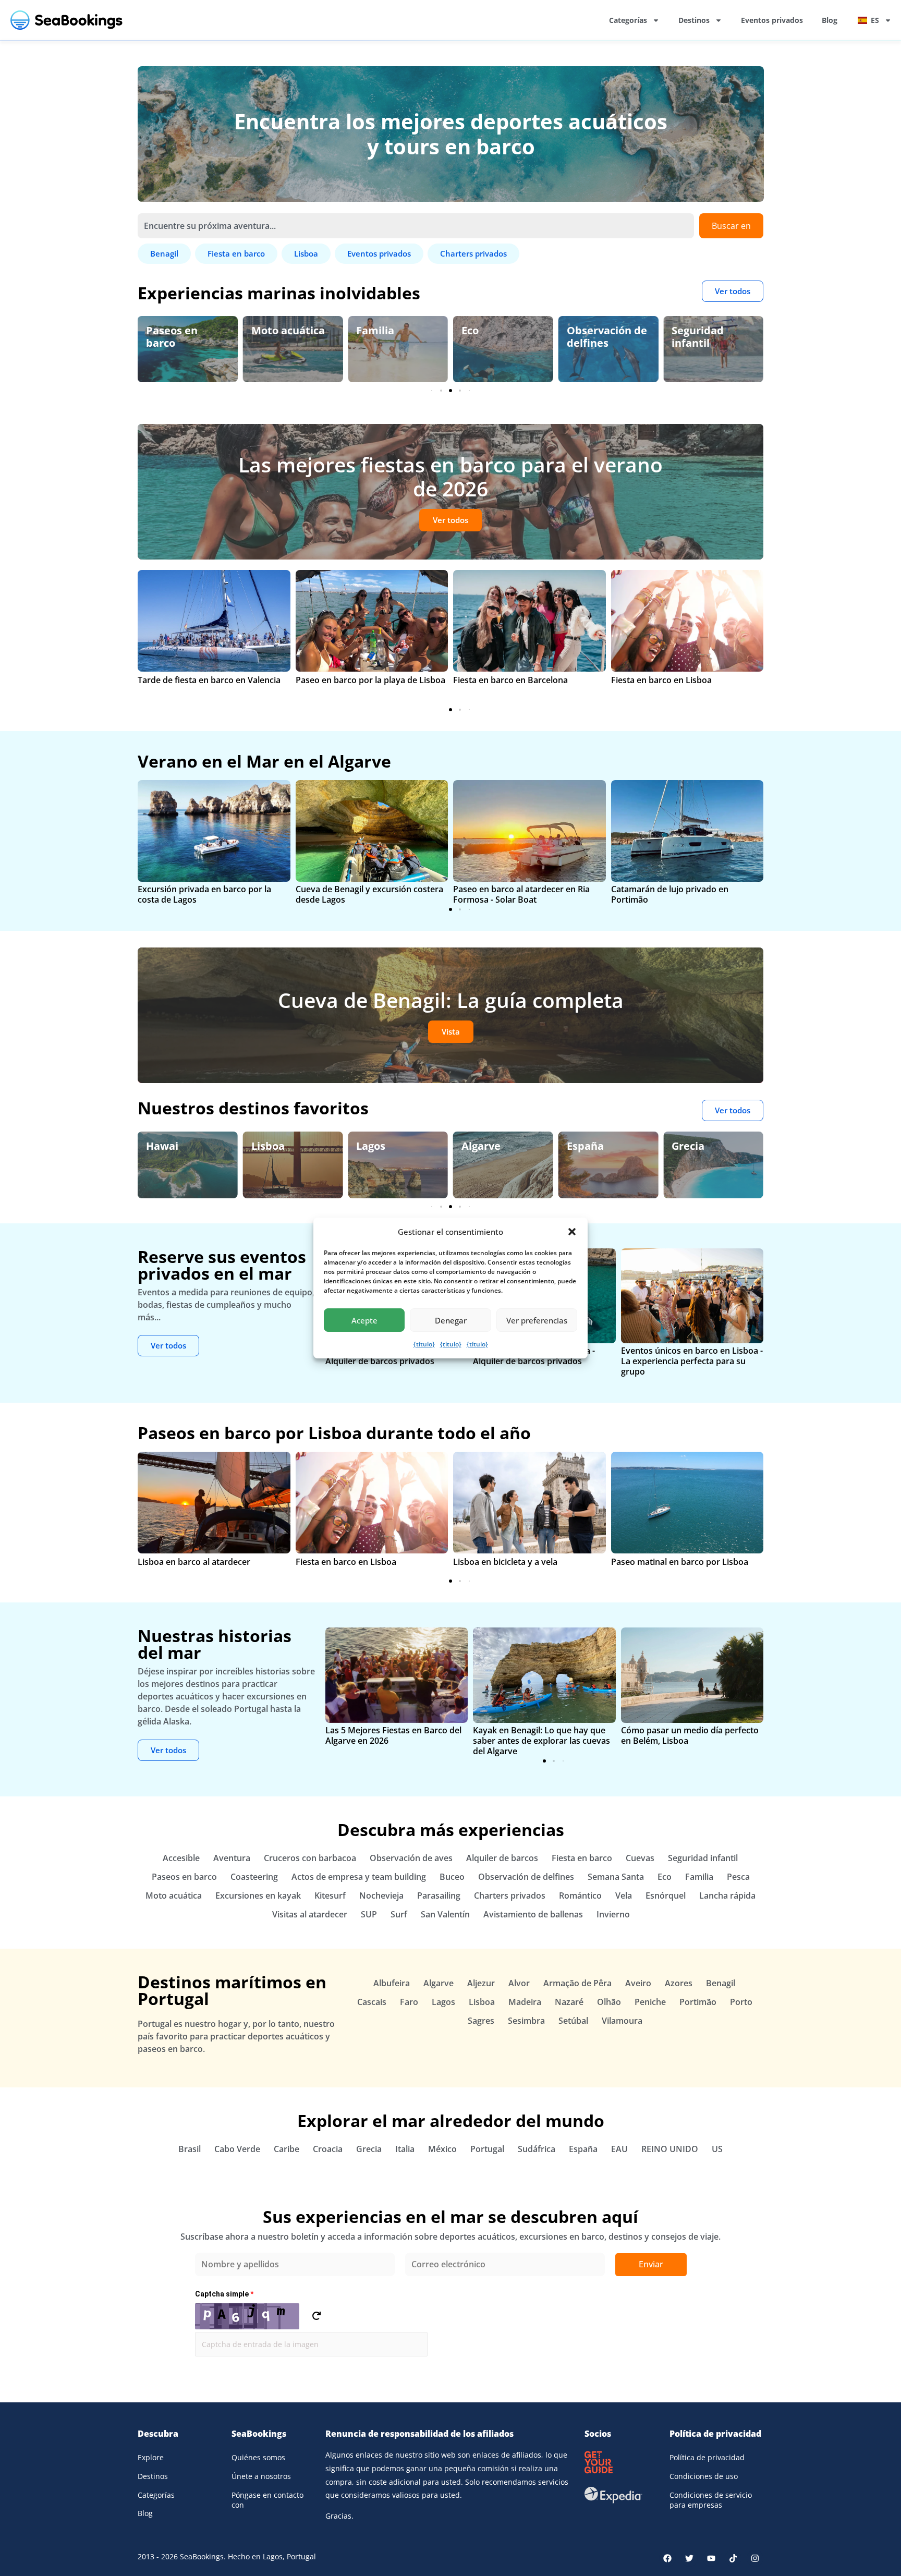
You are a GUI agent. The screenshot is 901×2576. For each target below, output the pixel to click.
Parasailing (439, 1895)
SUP (369, 1914)
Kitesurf (330, 1895)
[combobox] (416, 226)
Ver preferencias (537, 1320)
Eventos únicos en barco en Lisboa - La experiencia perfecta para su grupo (692, 1361)
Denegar (451, 1320)
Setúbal (573, 2021)
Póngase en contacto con (267, 2500)
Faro (409, 2002)
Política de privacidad (707, 2457)
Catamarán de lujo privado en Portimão (670, 894)
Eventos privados (772, 20)
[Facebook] (667, 2558)
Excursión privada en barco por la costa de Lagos (204, 894)
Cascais (372, 2002)
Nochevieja (381, 1895)
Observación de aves (712, 337)
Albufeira (392, 1983)
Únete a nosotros (261, 2476)
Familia (270, 330)
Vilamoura (622, 2021)
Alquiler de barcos (502, 1858)
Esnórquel (666, 1895)
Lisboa (163, 1146)
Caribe (287, 2149)
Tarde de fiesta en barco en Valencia (209, 680)
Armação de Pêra (577, 1983)
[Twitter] (689, 2558)
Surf (399, 1914)
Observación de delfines (502, 337)
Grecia (583, 1146)
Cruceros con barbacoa (310, 1858)
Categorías (628, 20)
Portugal (487, 2149)
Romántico (580, 1895)
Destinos (694, 20)
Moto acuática (183, 330)
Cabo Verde (237, 2149)
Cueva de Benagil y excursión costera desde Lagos (369, 894)
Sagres (481, 2021)
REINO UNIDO (670, 2149)
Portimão (698, 2002)
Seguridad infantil (593, 337)
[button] (572, 1232)
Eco (365, 330)
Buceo (452, 1877)
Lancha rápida (727, 1895)
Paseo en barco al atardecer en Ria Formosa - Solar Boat (521, 894)
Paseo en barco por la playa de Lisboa (370, 680)
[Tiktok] (733, 2558)
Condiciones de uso (704, 2476)
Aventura (232, 1858)
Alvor (519, 1983)
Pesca (738, 1877)
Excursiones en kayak (258, 1895)
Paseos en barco (184, 1877)
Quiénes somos (258, 2457)
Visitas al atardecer (310, 1914)
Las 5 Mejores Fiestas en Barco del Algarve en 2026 (393, 1735)
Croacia (328, 2149)
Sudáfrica (537, 2149)
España (480, 1146)
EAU (619, 2149)
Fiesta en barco (582, 1858)
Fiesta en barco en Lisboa (661, 680)
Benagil (691, 1146)
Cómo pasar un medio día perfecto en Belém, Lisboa (690, 1735)
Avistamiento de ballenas (533, 1914)
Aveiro (638, 1983)
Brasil (190, 2149)
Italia (405, 2149)
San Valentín (445, 1914)
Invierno (613, 1914)
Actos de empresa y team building (359, 1877)
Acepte (364, 1320)
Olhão (609, 2002)
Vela (624, 1895)
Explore (151, 2457)
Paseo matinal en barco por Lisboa (680, 1562)
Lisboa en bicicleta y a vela (505, 1562)
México (442, 2149)
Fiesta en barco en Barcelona (510, 680)
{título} (424, 1344)
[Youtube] (711, 2558)
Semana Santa (616, 1877)
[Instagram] (755, 2558)
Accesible (181, 1858)
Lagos (266, 1146)
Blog (830, 20)
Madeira (525, 2002)
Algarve (376, 1146)
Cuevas (640, 1858)
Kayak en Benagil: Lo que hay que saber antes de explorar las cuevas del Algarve (541, 1741)
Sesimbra (526, 2021)
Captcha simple (224, 2294)
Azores (679, 1983)
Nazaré (569, 2002)
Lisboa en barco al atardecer (194, 1562)
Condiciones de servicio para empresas (711, 2500)
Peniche (650, 2002)
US (717, 2149)
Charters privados (510, 1895)
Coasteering (254, 1877)
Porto (741, 2002)
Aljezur (481, 1983)
